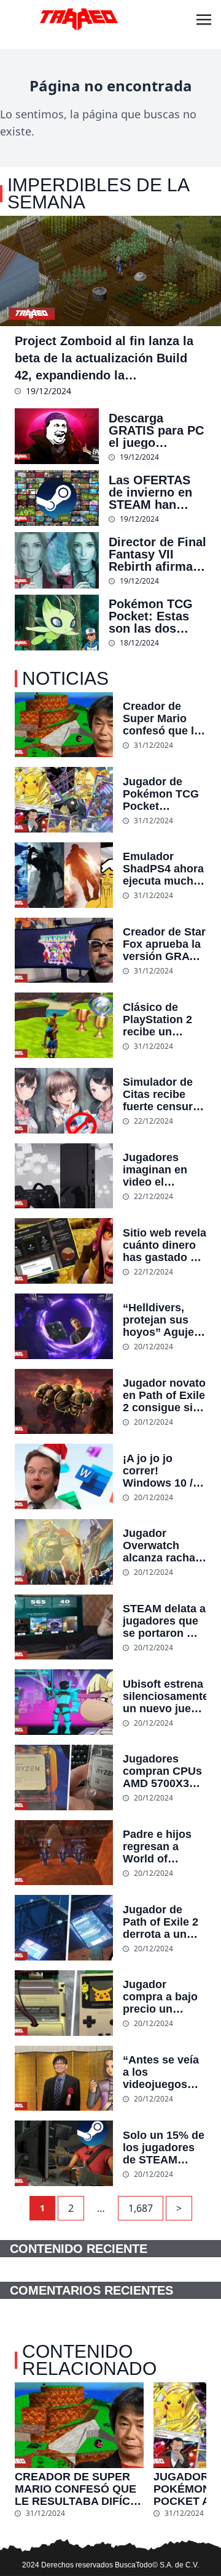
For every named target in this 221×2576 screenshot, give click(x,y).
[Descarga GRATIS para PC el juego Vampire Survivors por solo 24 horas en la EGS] (57, 436)
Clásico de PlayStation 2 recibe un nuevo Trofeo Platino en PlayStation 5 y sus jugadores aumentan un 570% (162, 1019)
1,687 (141, 2208)
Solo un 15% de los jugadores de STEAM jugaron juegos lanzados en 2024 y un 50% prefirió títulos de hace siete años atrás (164, 2147)
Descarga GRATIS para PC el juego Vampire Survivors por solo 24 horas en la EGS (157, 430)
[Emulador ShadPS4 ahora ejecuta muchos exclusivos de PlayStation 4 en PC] (64, 875)
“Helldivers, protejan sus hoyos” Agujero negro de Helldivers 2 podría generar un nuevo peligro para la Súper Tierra (164, 1320)
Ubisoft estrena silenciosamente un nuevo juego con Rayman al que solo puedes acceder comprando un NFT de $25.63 (165, 1696)
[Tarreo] (79, 20)
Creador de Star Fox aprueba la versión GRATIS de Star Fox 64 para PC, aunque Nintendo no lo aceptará (165, 944)
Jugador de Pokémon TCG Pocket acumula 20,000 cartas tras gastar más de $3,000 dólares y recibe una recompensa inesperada (164, 794)
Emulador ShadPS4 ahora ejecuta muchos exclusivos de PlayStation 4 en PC (165, 869)
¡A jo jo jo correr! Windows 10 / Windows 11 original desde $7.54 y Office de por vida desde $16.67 (160, 1471)
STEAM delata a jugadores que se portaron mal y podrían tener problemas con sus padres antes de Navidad (164, 1621)
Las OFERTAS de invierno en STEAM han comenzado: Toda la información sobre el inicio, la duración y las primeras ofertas (157, 492)
